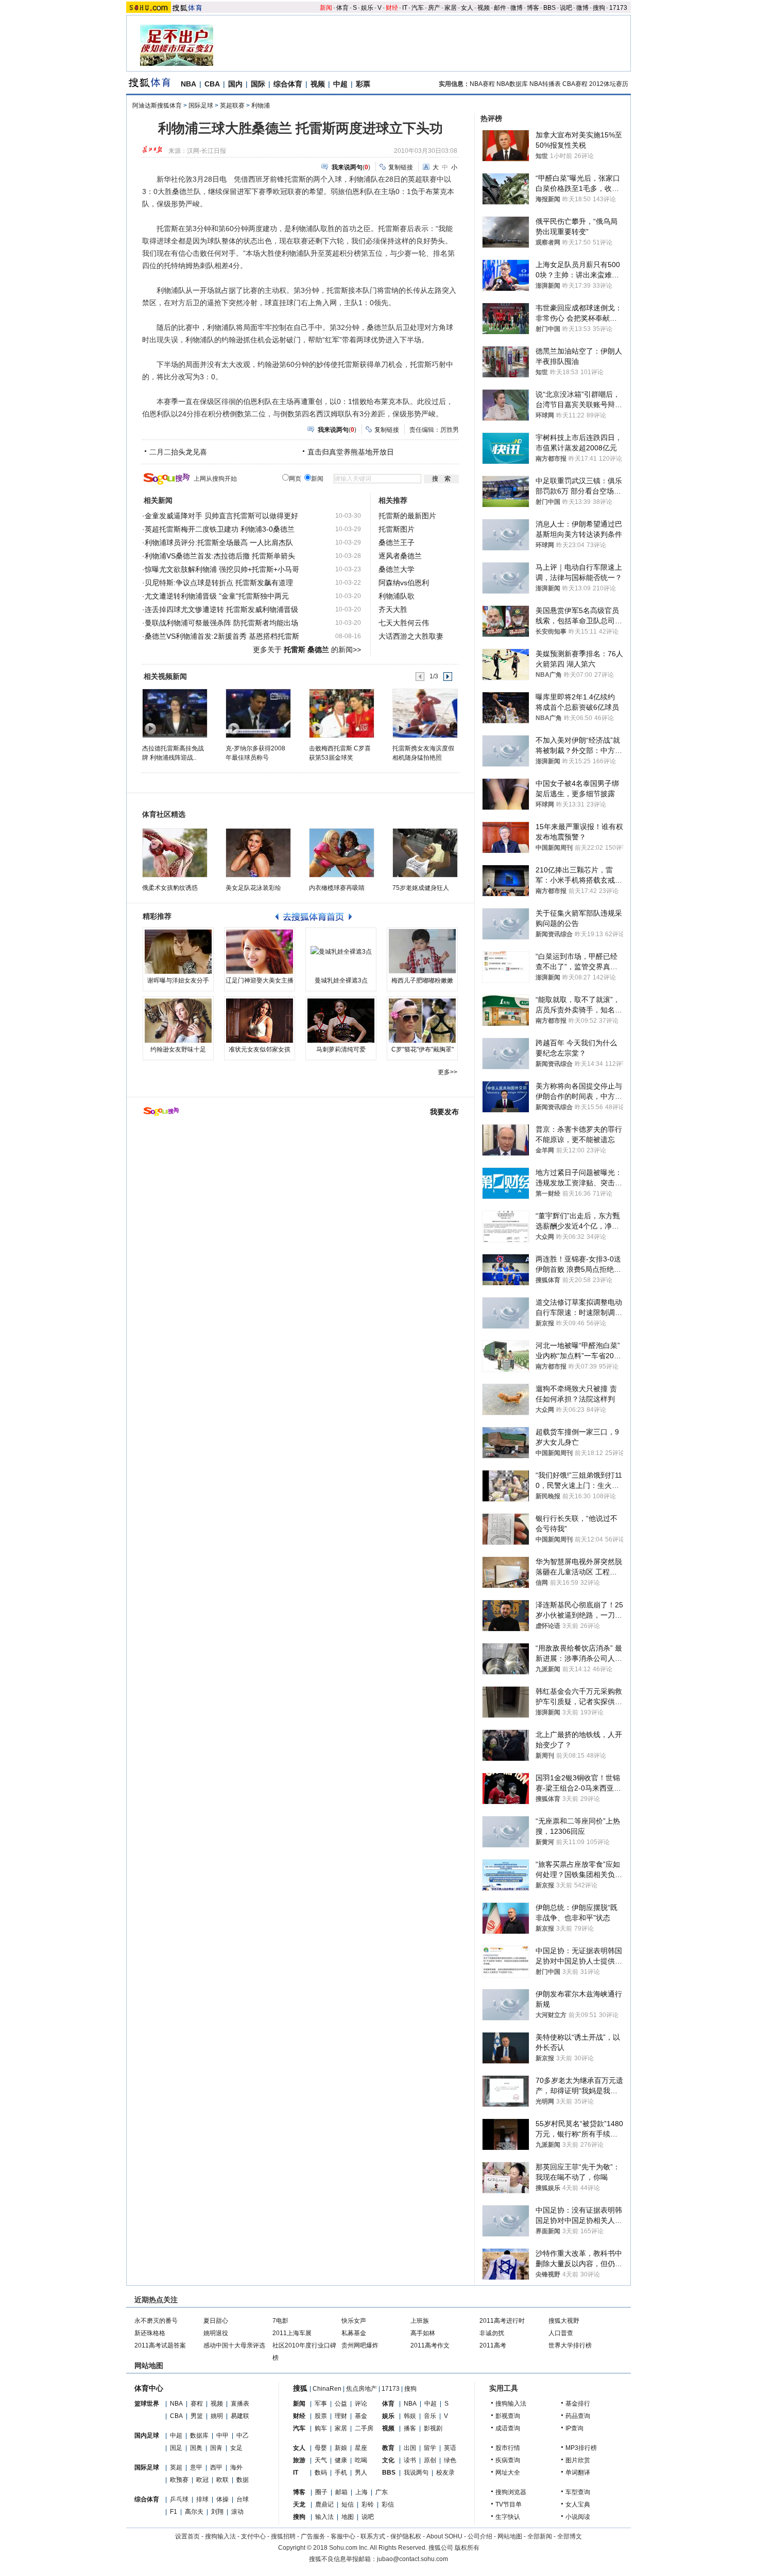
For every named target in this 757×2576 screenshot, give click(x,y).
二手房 (364, 2428)
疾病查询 (508, 2460)
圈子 (321, 2492)
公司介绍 (480, 2536)
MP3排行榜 (581, 2448)
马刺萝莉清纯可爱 (341, 1049)
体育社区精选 (164, 814)
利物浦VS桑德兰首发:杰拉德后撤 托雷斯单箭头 (220, 556)
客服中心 (343, 2536)
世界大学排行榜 (570, 2345)
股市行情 (508, 2448)
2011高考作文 (430, 2345)
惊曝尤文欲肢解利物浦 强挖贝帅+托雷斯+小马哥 (222, 569)
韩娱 (410, 2416)
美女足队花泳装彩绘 (253, 888)
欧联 (222, 2480)
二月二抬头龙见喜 (178, 452)
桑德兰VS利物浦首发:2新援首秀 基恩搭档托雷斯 (222, 636)
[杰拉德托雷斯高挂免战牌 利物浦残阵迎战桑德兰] (174, 713)
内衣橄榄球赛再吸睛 (337, 888)
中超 (340, 84)
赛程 (197, 2404)
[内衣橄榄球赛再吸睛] (342, 853)
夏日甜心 (216, 2321)
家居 (451, 8)
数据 (243, 2480)
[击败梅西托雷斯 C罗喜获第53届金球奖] (341, 713)
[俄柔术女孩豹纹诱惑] (175, 853)
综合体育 (288, 84)
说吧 (566, 8)
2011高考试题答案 (160, 2345)
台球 (243, 2499)
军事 (321, 2404)
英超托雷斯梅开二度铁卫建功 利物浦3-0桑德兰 (220, 529)
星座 (361, 2448)
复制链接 (401, 167)
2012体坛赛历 (609, 84)
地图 (348, 2517)
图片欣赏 (578, 2460)
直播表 (240, 2404)
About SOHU (444, 2536)
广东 (382, 2492)
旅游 (299, 2460)
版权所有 (467, 2548)
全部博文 (570, 2536)
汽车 (418, 8)
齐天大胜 (393, 609)
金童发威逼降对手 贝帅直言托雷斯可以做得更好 (221, 516)
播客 (410, 2428)
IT (405, 8)
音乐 (430, 2416)
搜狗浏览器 (511, 2492)
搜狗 (599, 8)
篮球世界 (147, 2404)
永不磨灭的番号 (156, 2321)
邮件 (500, 8)
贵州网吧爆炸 (360, 2345)
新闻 (326, 8)
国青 (216, 2448)
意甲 (196, 2467)
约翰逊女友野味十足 (178, 1049)
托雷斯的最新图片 (407, 516)
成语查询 (508, 2428)
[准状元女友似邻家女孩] (260, 1021)
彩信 (388, 2504)
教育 (388, 2448)
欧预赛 (179, 2480)
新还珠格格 (150, 2333)
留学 (430, 2448)
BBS (549, 8)
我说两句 (416, 2473)
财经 (392, 8)
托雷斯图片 (397, 529)
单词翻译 (578, 2473)
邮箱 (341, 2492)
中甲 (222, 2435)
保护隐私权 (406, 2536)
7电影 (280, 2321)
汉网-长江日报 (207, 151)
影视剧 (433, 2428)
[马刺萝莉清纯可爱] (341, 1021)
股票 (321, 2416)
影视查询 (508, 2416)
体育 (342, 8)
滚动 (237, 2512)
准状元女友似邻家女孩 (260, 1049)
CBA (212, 84)
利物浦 (261, 106)
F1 (174, 2512)
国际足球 (201, 106)
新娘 (341, 2448)
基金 (361, 2416)
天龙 (299, 2504)
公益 (341, 2404)
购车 (321, 2428)
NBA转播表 (545, 84)
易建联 (240, 2416)
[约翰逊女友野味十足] (178, 1021)
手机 (341, 2473)
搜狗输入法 (511, 2404)
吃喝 (361, 2460)
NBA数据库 (512, 84)
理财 (341, 2416)
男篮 (197, 2416)
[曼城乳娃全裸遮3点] (341, 952)
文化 (388, 2460)
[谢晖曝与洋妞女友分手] (178, 952)
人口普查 (561, 2333)
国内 (235, 84)
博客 (533, 8)
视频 (484, 8)
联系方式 (373, 2536)
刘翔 (217, 2512)
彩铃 (368, 2504)
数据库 (199, 2435)
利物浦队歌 (397, 596)
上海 (362, 2492)
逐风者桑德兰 (400, 556)
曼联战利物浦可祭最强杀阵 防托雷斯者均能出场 (221, 623)
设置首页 (187, 2536)
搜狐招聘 (283, 2536)
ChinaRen (327, 2389)
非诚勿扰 (492, 2333)
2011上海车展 (292, 2333)
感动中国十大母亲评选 (234, 2345)
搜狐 (300, 2388)
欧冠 (202, 2480)
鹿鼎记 (324, 2504)
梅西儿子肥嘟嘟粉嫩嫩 (422, 980)
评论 (361, 2404)
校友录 (445, 2473)
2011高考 (493, 2345)
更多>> (448, 1072)
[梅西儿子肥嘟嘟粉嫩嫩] (422, 952)
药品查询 (578, 2416)
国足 (176, 2448)
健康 (341, 2460)
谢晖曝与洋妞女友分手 (178, 980)
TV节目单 (509, 2504)
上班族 (420, 2321)
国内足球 (147, 2435)
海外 (236, 2467)
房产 (434, 8)
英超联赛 (232, 106)
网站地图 (510, 2536)
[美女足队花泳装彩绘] (258, 853)
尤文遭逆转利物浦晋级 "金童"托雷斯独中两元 (217, 596)
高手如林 (423, 2333)
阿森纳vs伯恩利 (404, 583)
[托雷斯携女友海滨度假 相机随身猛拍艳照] (425, 713)
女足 (236, 2448)
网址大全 (508, 2473)
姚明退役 (216, 2333)
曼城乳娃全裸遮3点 (341, 980)
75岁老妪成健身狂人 (421, 888)
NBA (188, 84)
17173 (618, 8)
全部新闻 (540, 2536)
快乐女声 (354, 2321)
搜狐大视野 (564, 2321)
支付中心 (253, 2536)
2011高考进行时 (502, 2321)
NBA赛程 (482, 84)
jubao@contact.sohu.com (412, 2559)
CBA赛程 (575, 84)
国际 (258, 84)
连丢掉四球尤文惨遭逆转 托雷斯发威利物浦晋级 (221, 609)
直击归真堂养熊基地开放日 (351, 452)
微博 (517, 8)
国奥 (196, 2448)
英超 (176, 2467)
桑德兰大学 (397, 569)
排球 (202, 2499)
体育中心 (149, 2388)
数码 (321, 2473)
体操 (222, 2499)
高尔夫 (194, 2512)
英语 (450, 2448)
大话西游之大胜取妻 (411, 636)
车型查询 (578, 2492)
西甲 (216, 2467)
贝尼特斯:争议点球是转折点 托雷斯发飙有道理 (219, 583)
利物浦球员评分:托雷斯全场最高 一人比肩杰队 (219, 542)
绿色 (450, 2460)
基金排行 (578, 2404)
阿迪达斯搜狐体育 (157, 106)
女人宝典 (578, 2504)
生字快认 (508, 2517)
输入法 (324, 2517)
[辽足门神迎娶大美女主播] (260, 952)
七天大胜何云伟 (404, 623)
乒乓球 (179, 2499)
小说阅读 (578, 2517)
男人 (361, 2473)
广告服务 (313, 2536)
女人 (467, 8)
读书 (410, 2460)
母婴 (321, 2448)
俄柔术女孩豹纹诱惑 (170, 888)
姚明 (217, 2416)
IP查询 (574, 2428)
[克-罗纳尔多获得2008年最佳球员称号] (258, 713)
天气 (321, 2460)
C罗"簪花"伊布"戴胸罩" (423, 1049)
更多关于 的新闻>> (307, 650)
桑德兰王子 (397, 542)
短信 (348, 2504)
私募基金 (354, 2333)
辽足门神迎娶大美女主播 (260, 980)
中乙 (243, 2435)
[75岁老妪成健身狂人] (425, 853)
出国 (410, 2448)
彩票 (363, 84)
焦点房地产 (362, 2389)
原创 (430, 2460)
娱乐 (367, 8)
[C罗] (422, 1021)
